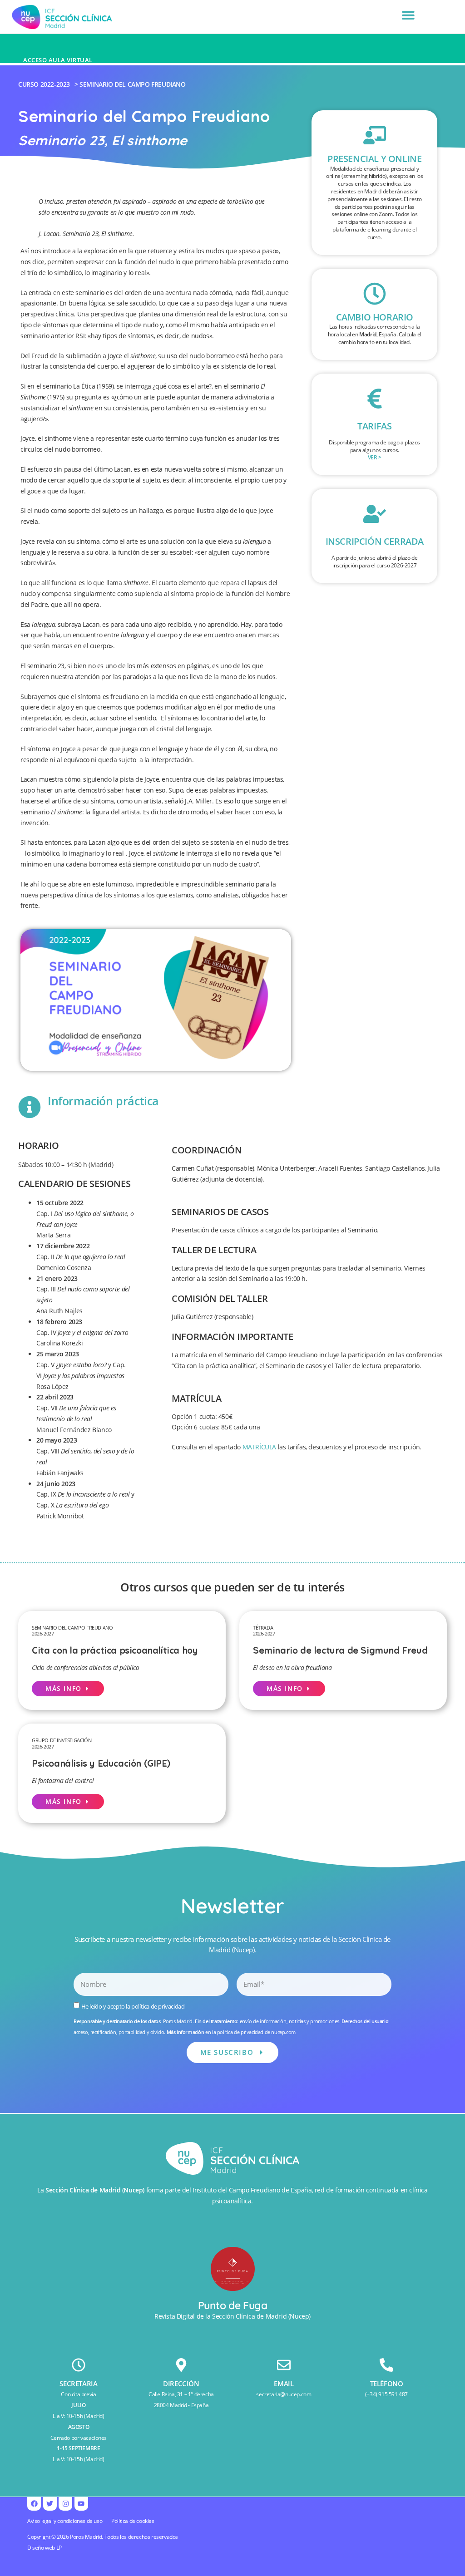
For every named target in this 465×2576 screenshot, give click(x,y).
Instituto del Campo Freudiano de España (252, 2190)
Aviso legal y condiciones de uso (65, 2521)
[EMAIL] (284, 2365)
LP (59, 2548)
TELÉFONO (387, 2384)
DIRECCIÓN (181, 2384)
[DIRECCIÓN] (181, 2365)
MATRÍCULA (259, 1447)
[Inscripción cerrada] (375, 514)
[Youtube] (81, 2504)
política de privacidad (158, 2006)
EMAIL (284, 2384)
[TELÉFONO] (386, 2365)
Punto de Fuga (233, 2305)
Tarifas (374, 426)
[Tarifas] (375, 399)
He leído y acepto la (133, 2006)
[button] (408, 15)
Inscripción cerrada (375, 541)
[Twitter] (50, 2504)
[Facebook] (34, 2504)
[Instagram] (65, 2504)
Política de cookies (133, 2521)
